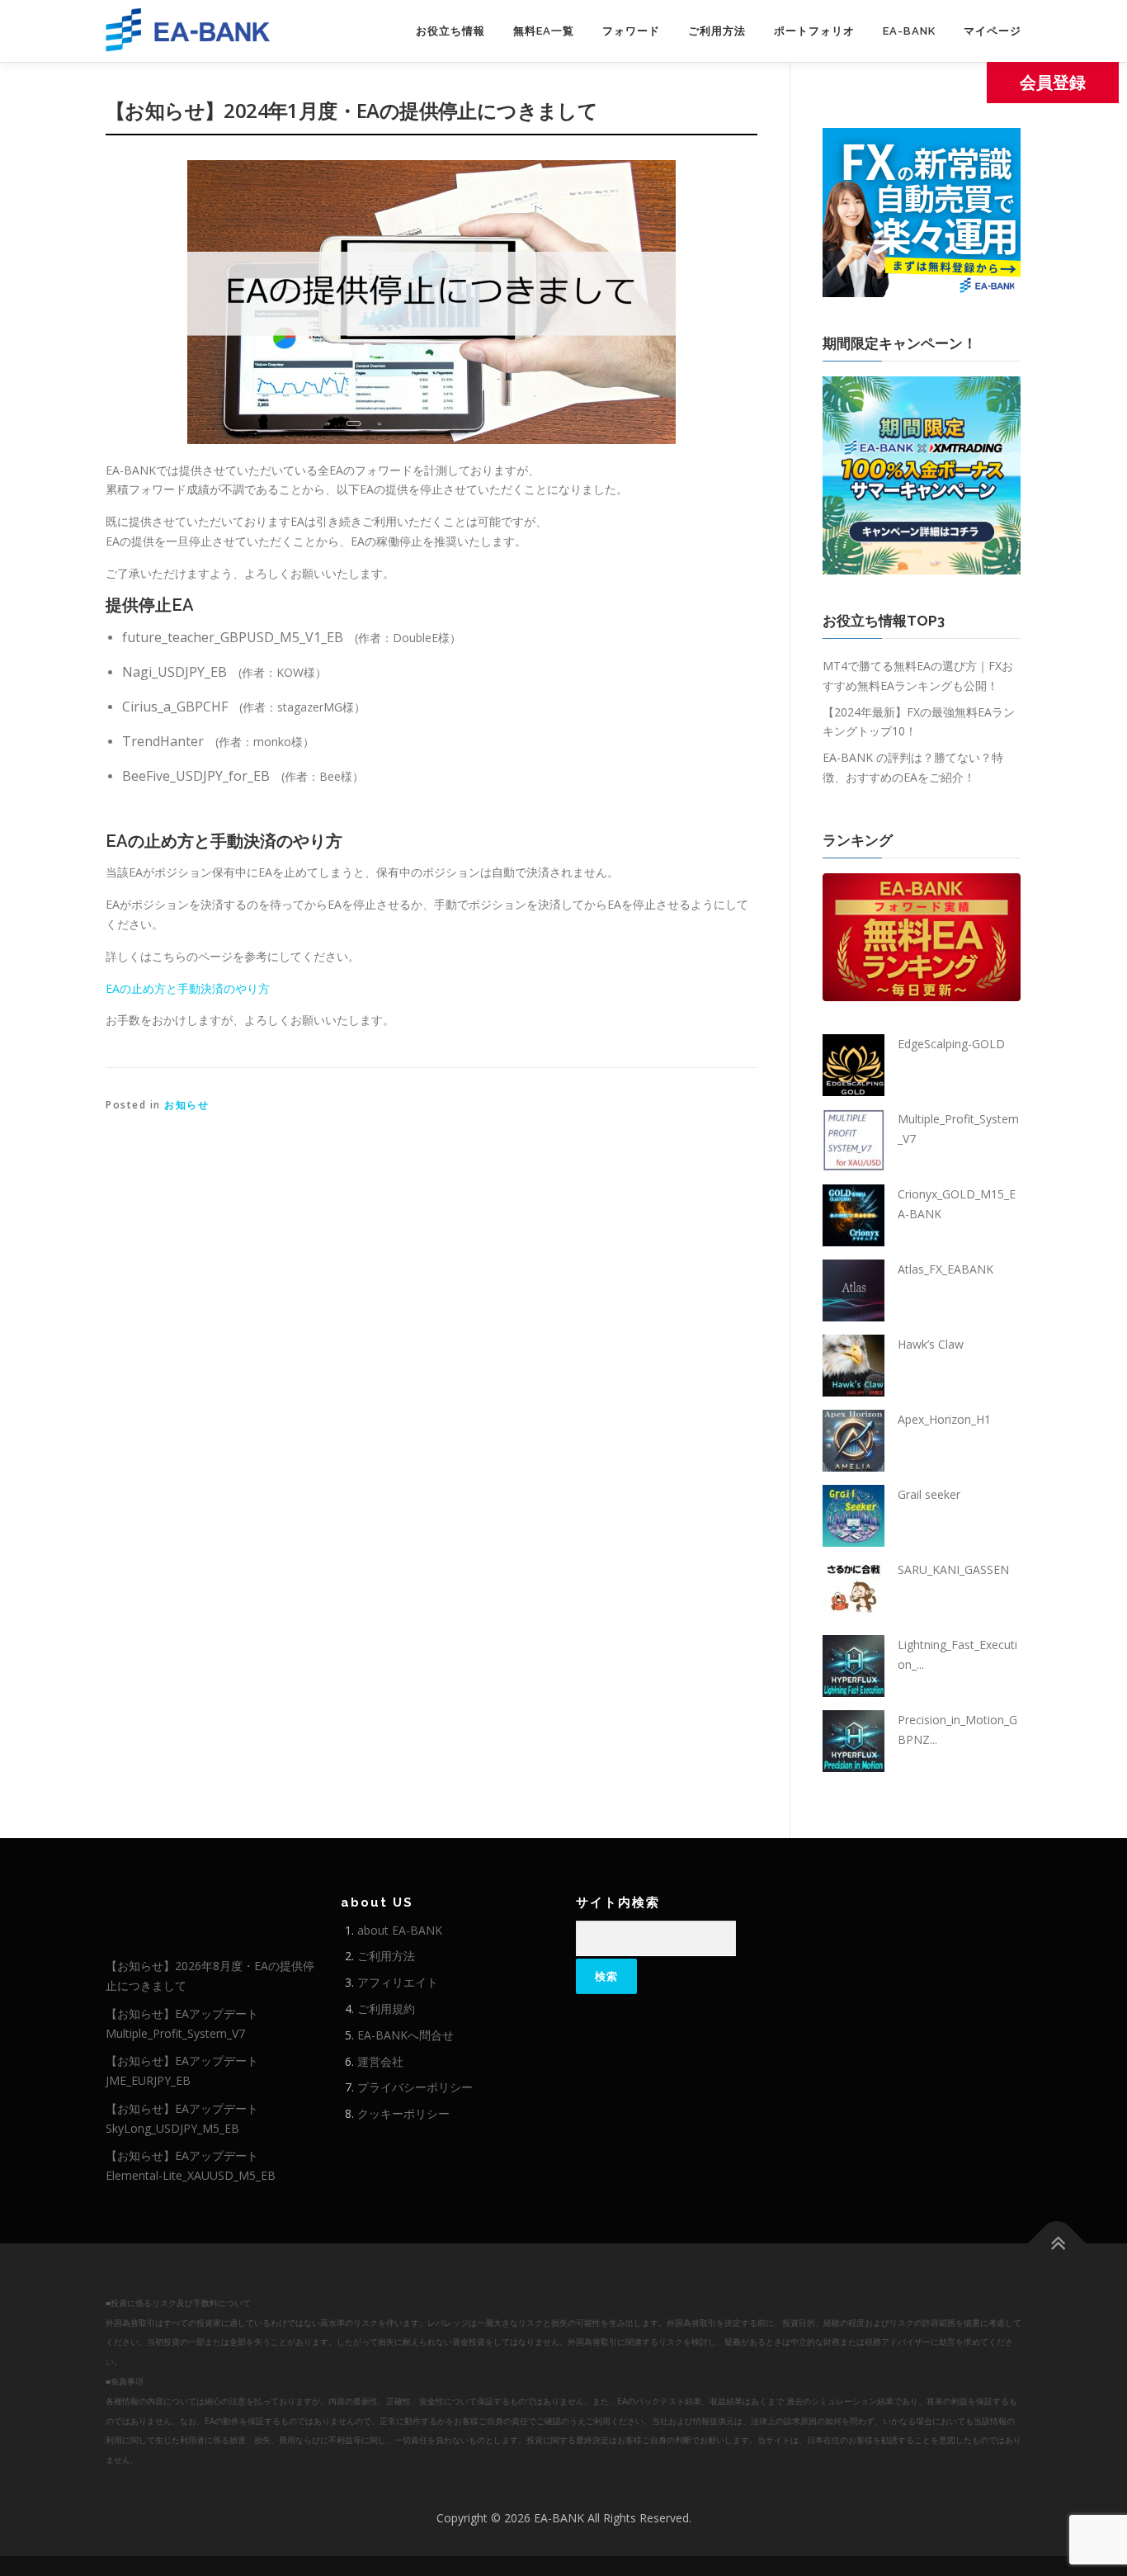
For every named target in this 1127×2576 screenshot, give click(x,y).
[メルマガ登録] (922, 211)
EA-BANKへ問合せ (406, 2035)
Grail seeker (929, 1494)
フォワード (631, 31)
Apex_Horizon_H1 (944, 1419)
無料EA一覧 (544, 31)
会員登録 (1053, 82)
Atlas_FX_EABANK (945, 1269)
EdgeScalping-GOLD (951, 1044)
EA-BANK (909, 31)
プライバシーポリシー (415, 2087)
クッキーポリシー (403, 2113)
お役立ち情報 (450, 31)
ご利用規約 (386, 2009)
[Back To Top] (1057, 2244)
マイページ (993, 31)
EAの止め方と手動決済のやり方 (188, 988)
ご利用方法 (717, 31)
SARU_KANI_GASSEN (953, 1569)
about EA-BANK (400, 1930)
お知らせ (186, 1105)
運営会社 (380, 2061)
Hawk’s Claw (931, 1344)
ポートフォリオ (814, 31)
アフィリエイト (398, 1982)
